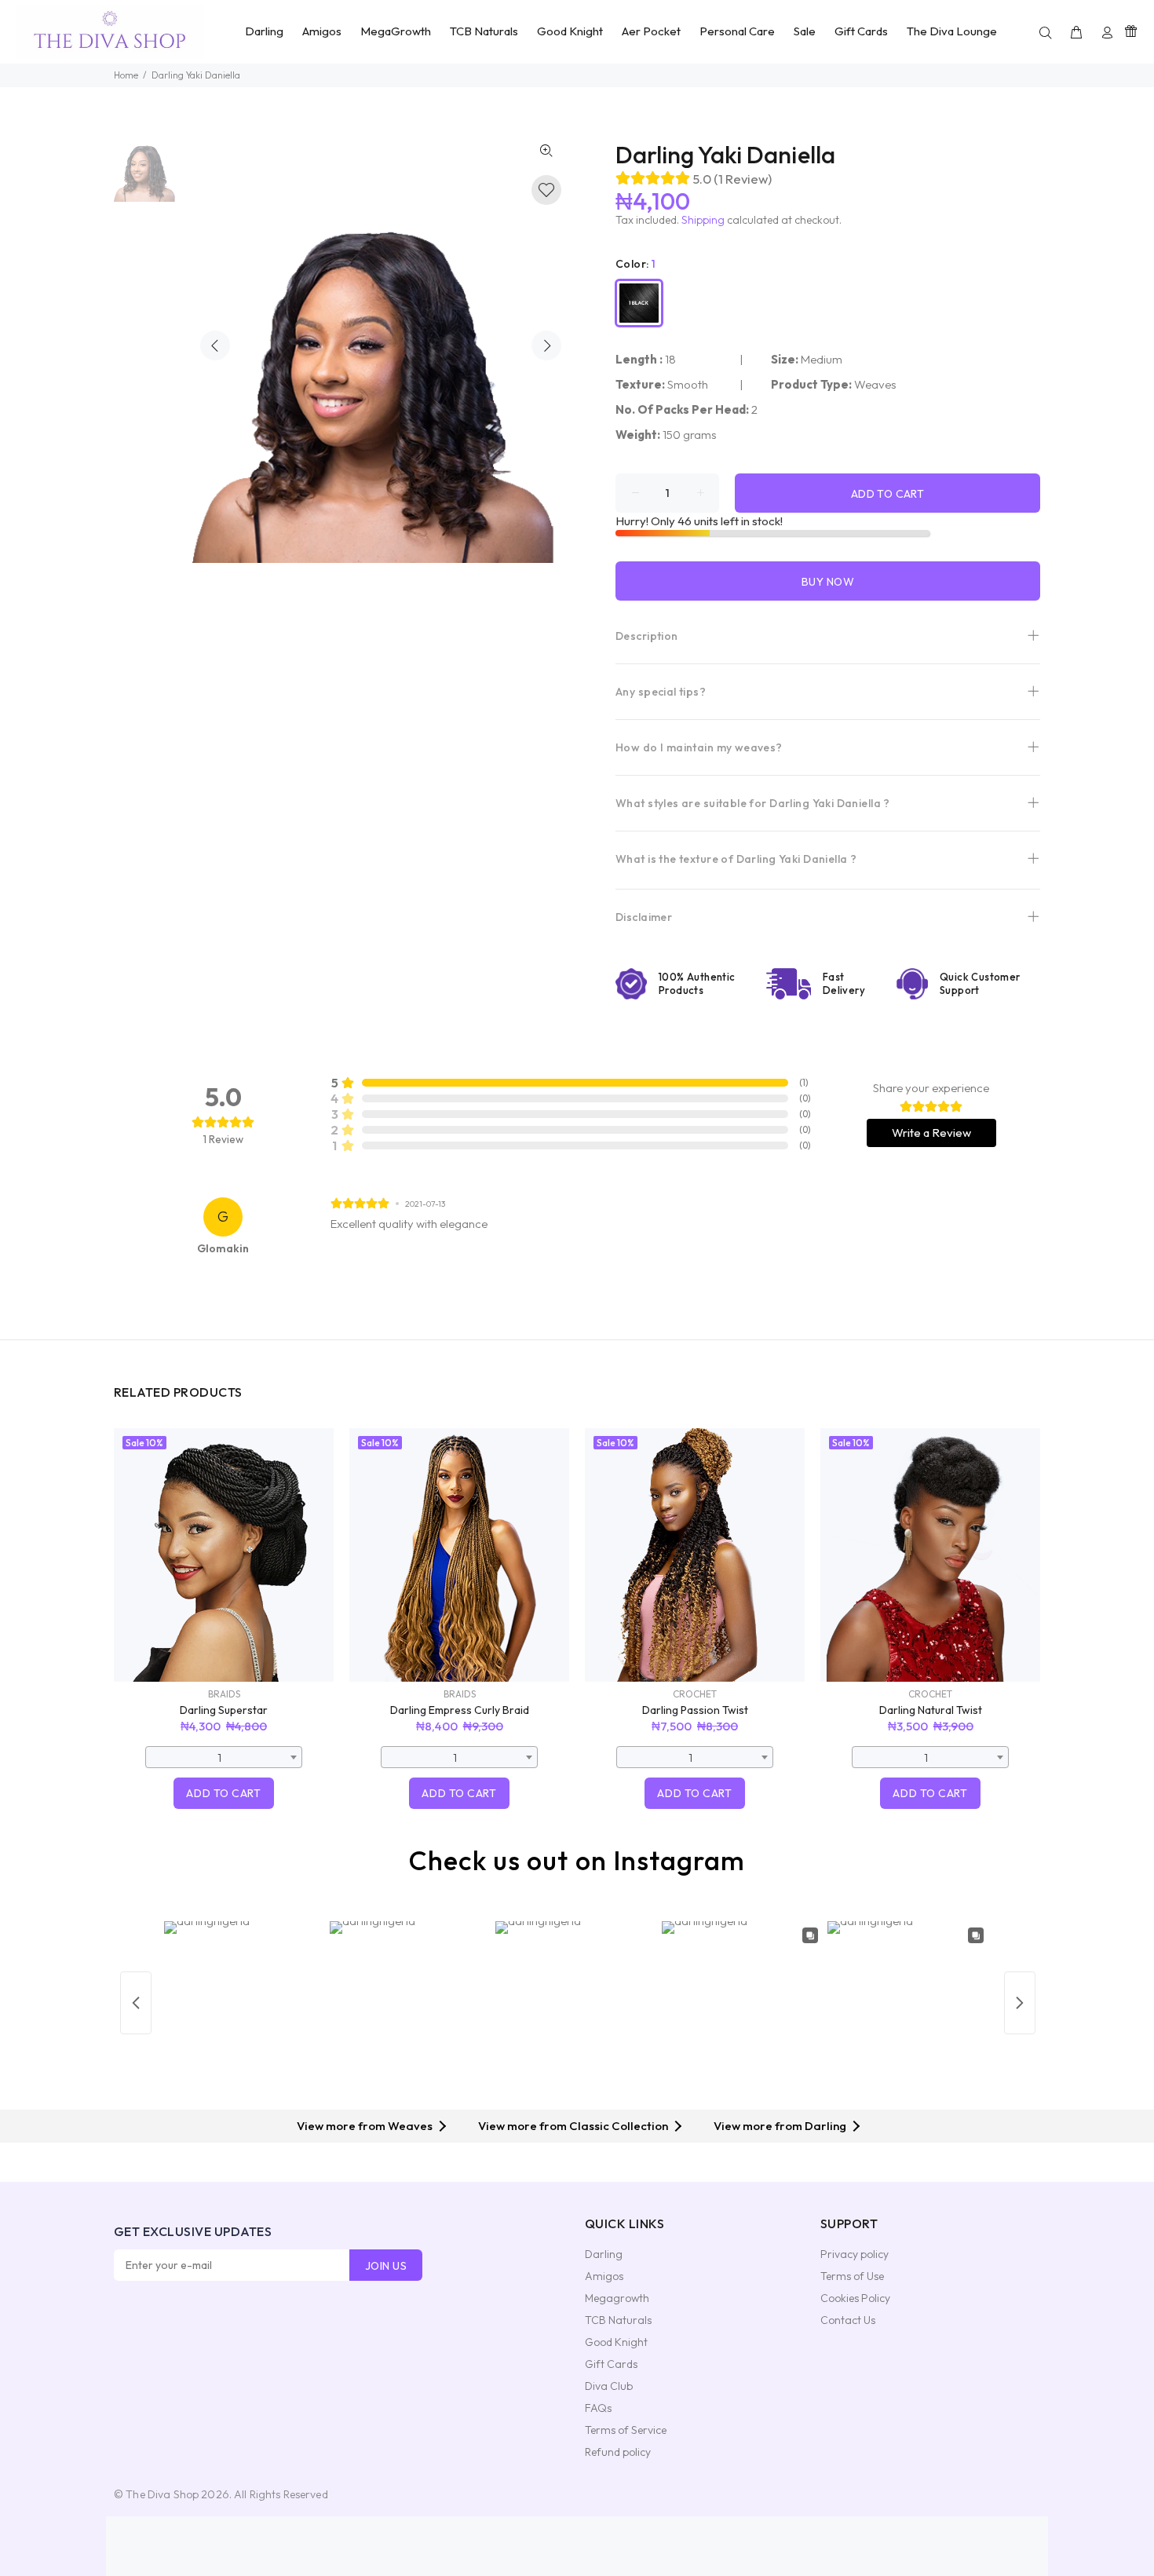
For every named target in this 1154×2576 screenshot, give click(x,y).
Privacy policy (855, 2254)
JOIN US (386, 2266)
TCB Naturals (618, 2320)
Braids (224, 1694)
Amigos (604, 2276)
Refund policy (618, 2452)
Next (546, 345)
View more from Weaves (365, 2126)
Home (126, 75)
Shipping (703, 220)
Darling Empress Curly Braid (460, 1710)
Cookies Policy (855, 2298)
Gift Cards (611, 2364)
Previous (215, 345)
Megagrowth (617, 2298)
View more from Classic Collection (573, 2126)
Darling (604, 2254)
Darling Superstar (224, 1710)
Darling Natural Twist (931, 1710)
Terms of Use (852, 2276)
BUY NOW (828, 582)
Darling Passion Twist (695, 1710)
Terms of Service (626, 2430)
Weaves (875, 384)
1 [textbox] (219, 1758)
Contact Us (848, 2320)
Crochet (695, 1694)
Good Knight (616, 2342)
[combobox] (224, 1757)
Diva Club (609, 2386)
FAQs (598, 2408)
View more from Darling (780, 2126)
